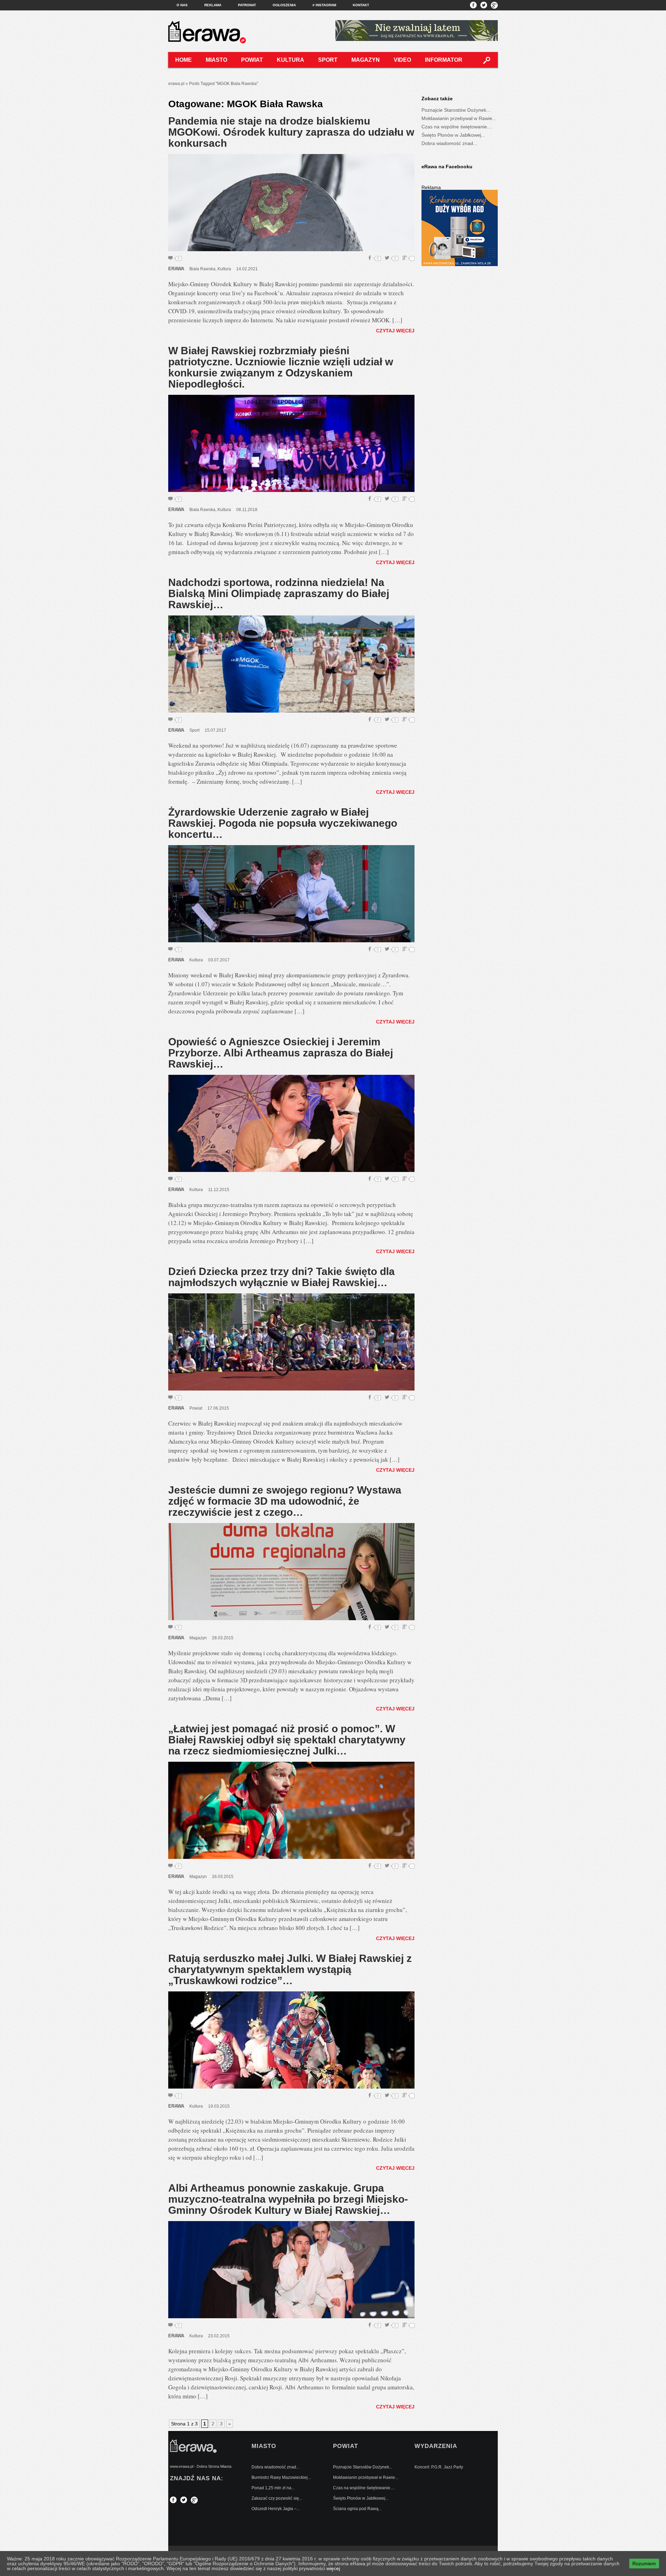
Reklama (213, 5)
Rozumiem (644, 2564)
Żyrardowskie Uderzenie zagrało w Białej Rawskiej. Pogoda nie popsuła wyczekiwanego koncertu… (283, 823)
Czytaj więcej (395, 331)
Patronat (247, 5)
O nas (182, 5)
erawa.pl (176, 84)
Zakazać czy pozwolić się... (277, 2498)
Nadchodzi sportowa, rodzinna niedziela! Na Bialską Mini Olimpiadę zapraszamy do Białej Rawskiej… (279, 593)
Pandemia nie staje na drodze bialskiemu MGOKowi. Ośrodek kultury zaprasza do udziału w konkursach (291, 132)
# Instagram (324, 5)
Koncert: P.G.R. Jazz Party (439, 2467)
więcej (333, 2568)
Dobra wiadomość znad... (449, 143)
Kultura (291, 60)
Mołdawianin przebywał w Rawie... (459, 118)
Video (402, 60)
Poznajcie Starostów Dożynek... (456, 110)
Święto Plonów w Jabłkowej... (453, 135)
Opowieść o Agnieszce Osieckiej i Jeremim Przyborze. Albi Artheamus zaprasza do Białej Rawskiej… (281, 1053)
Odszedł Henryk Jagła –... (276, 2509)
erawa (176, 269)
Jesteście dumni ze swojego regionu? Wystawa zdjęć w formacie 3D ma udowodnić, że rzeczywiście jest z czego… (285, 1501)
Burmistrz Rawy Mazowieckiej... (281, 2477)
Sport (328, 60)
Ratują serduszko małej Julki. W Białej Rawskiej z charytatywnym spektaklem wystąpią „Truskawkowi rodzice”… (290, 1969)
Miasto (216, 60)
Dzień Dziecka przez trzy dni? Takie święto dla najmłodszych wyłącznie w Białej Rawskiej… (281, 1277)
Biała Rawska (202, 269)
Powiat (252, 60)
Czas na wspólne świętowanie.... (457, 127)
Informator (444, 60)
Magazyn (366, 60)
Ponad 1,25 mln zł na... (273, 2488)
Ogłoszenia (284, 5)
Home (183, 60)
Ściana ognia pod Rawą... (357, 2509)
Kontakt (361, 5)
